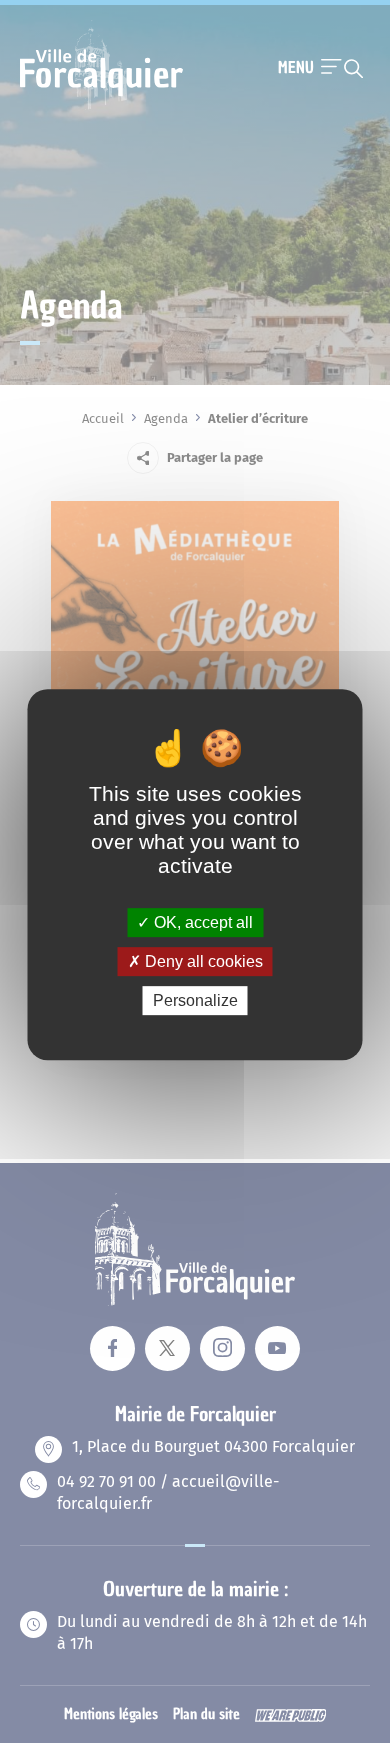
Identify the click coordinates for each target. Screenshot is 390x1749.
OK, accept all (201, 922)
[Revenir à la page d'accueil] (101, 107)
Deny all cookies (202, 961)
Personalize (195, 1000)
